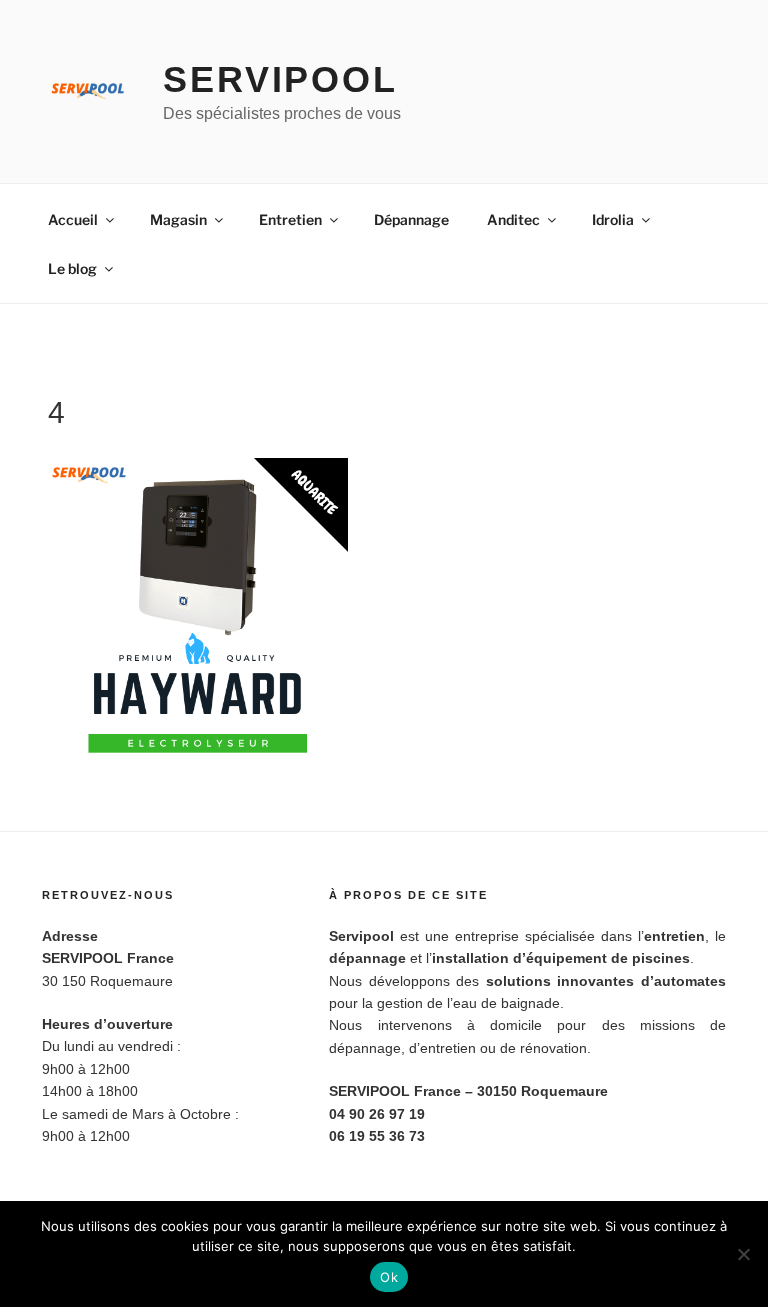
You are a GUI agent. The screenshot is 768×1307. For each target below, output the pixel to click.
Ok (389, 1277)
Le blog (72, 268)
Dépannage (411, 219)
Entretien (290, 219)
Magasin (178, 219)
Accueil (73, 219)
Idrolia (613, 219)
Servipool (280, 79)
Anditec (513, 219)
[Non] (743, 1254)
